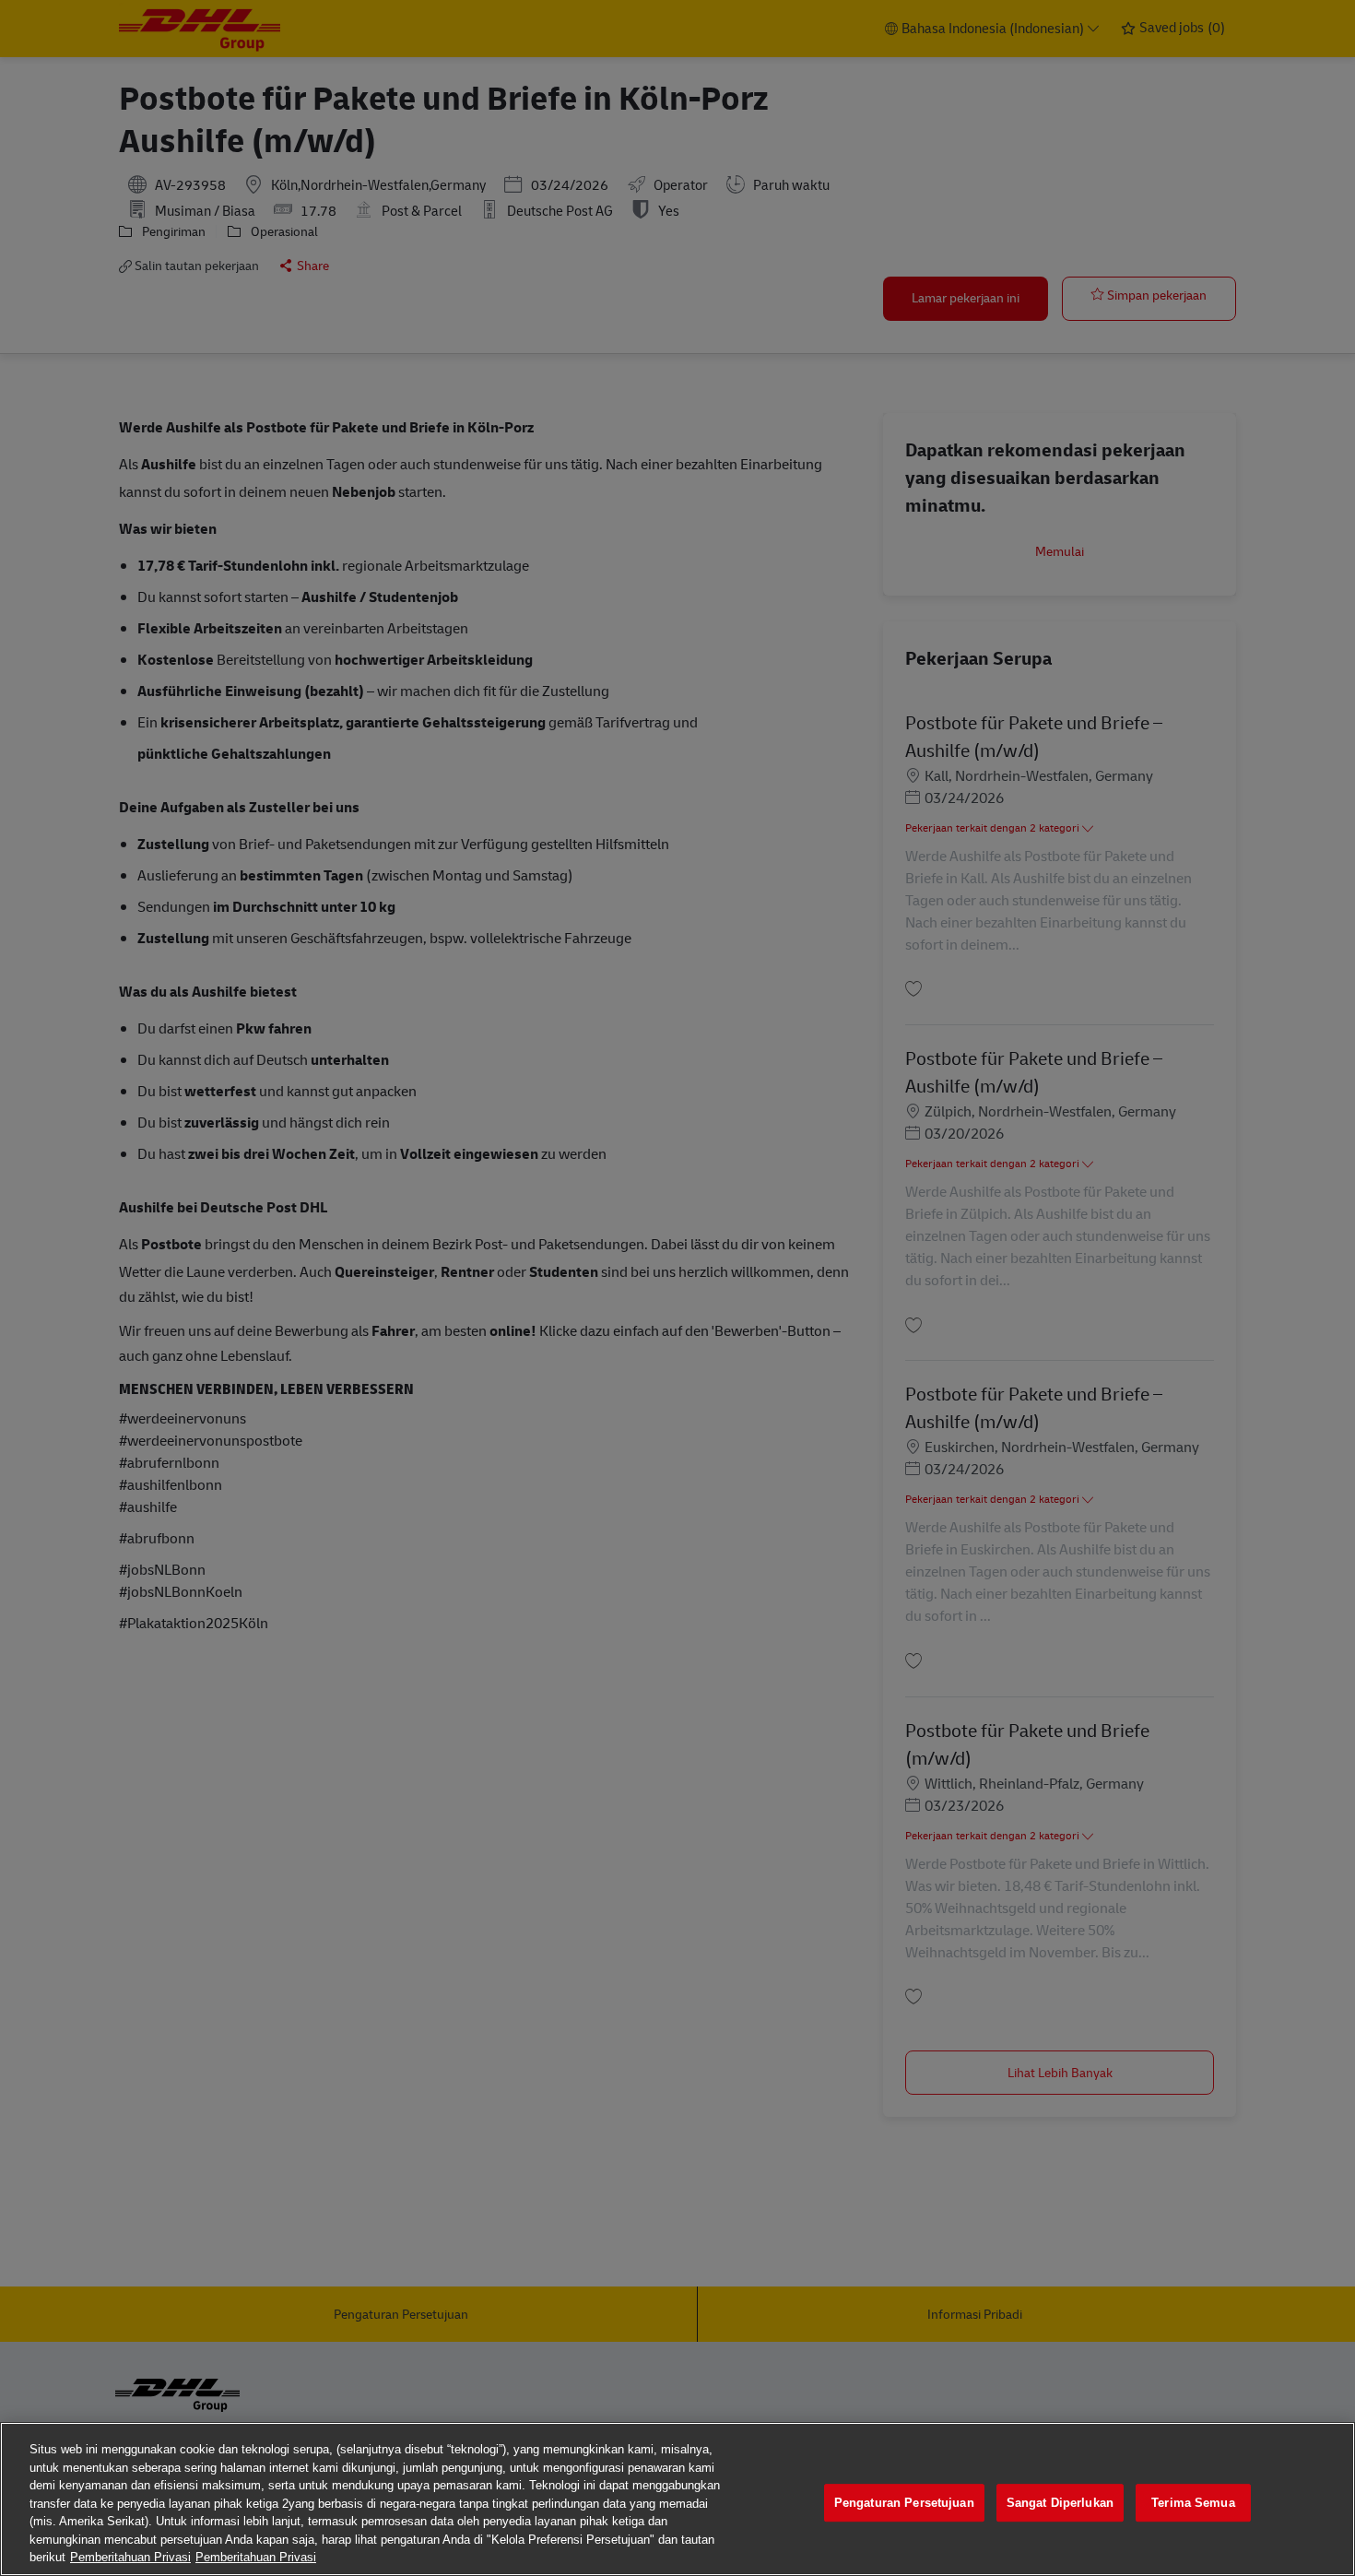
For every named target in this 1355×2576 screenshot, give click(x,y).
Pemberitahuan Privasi (130, 2557)
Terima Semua (1193, 2503)
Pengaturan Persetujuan (904, 2503)
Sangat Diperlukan (1060, 2503)
